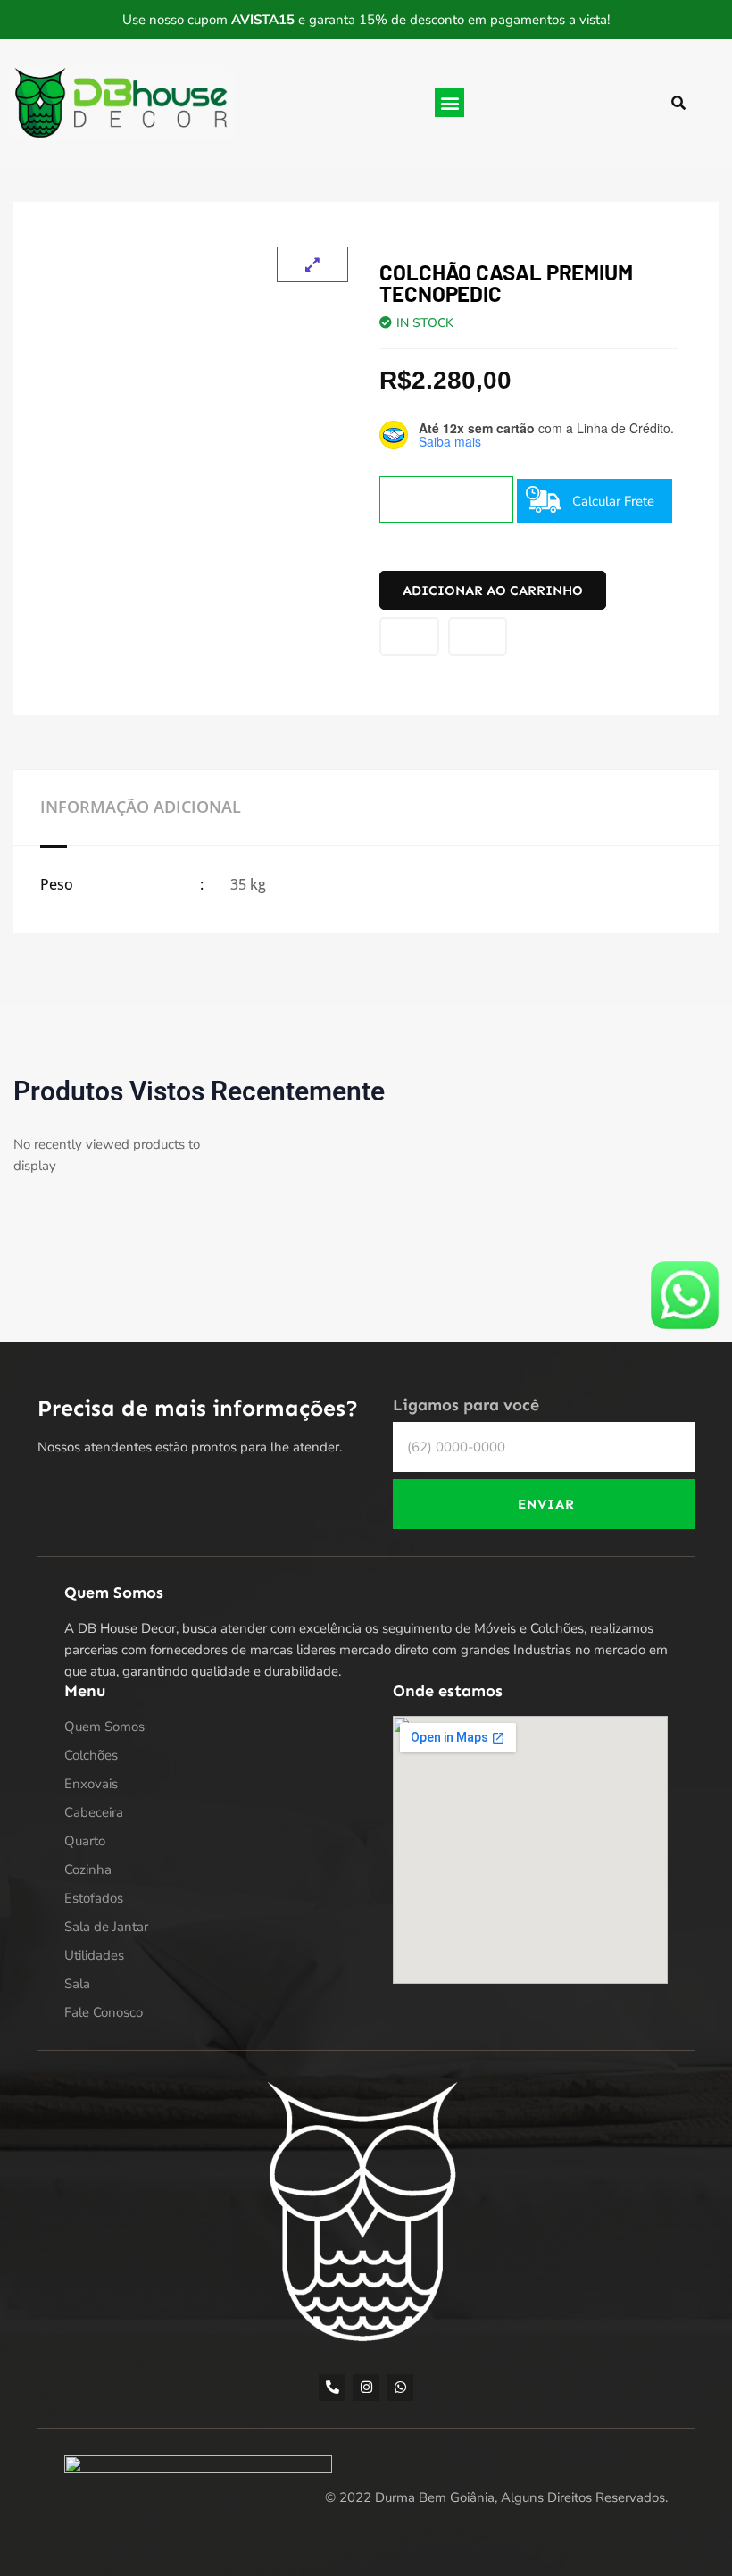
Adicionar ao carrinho (493, 590)
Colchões (91, 1755)
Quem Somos (104, 1727)
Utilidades (94, 1955)
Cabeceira (94, 1812)
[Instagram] (366, 2388)
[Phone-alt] (332, 2388)
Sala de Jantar (106, 1927)
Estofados (94, 1898)
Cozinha (88, 1869)
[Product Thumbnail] (312, 264)
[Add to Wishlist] (409, 636)
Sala (77, 1984)
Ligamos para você (466, 1405)
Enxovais (91, 1784)
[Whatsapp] (400, 2388)
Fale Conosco (104, 2012)
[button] (449, 102)
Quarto (85, 1841)
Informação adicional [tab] (141, 807)
